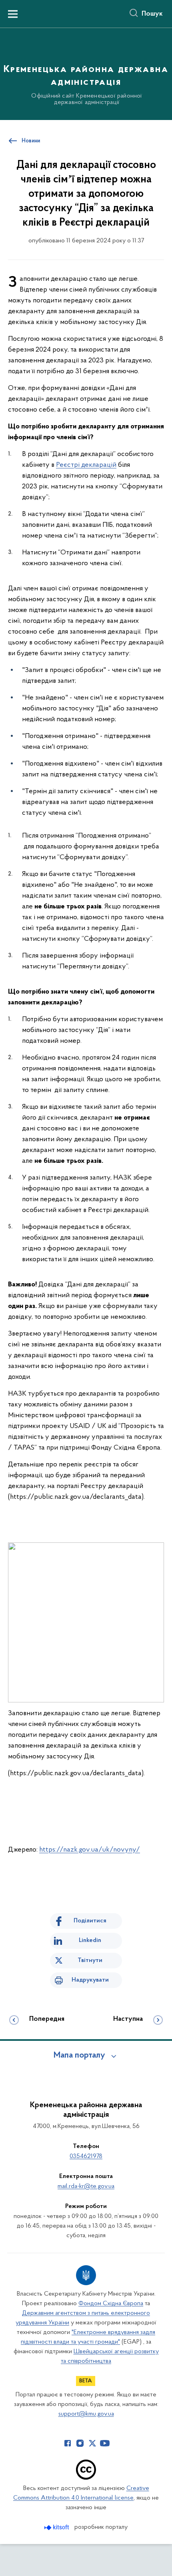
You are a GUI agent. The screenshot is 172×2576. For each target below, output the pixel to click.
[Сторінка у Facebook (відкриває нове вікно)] (68, 2443)
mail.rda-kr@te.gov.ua (86, 2186)
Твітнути (90, 1960)
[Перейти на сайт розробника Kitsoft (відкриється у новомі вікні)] (57, 2527)
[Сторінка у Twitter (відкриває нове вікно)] (92, 2443)
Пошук (152, 14)
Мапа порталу (79, 2056)
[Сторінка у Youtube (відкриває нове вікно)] (105, 2443)
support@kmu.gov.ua (86, 2414)
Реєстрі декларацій (86, 465)
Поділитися (90, 1921)
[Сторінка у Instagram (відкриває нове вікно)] (80, 2443)
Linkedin (90, 1940)
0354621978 (86, 2156)
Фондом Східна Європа (111, 2304)
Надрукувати (90, 1980)
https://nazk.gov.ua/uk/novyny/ (90, 1850)
